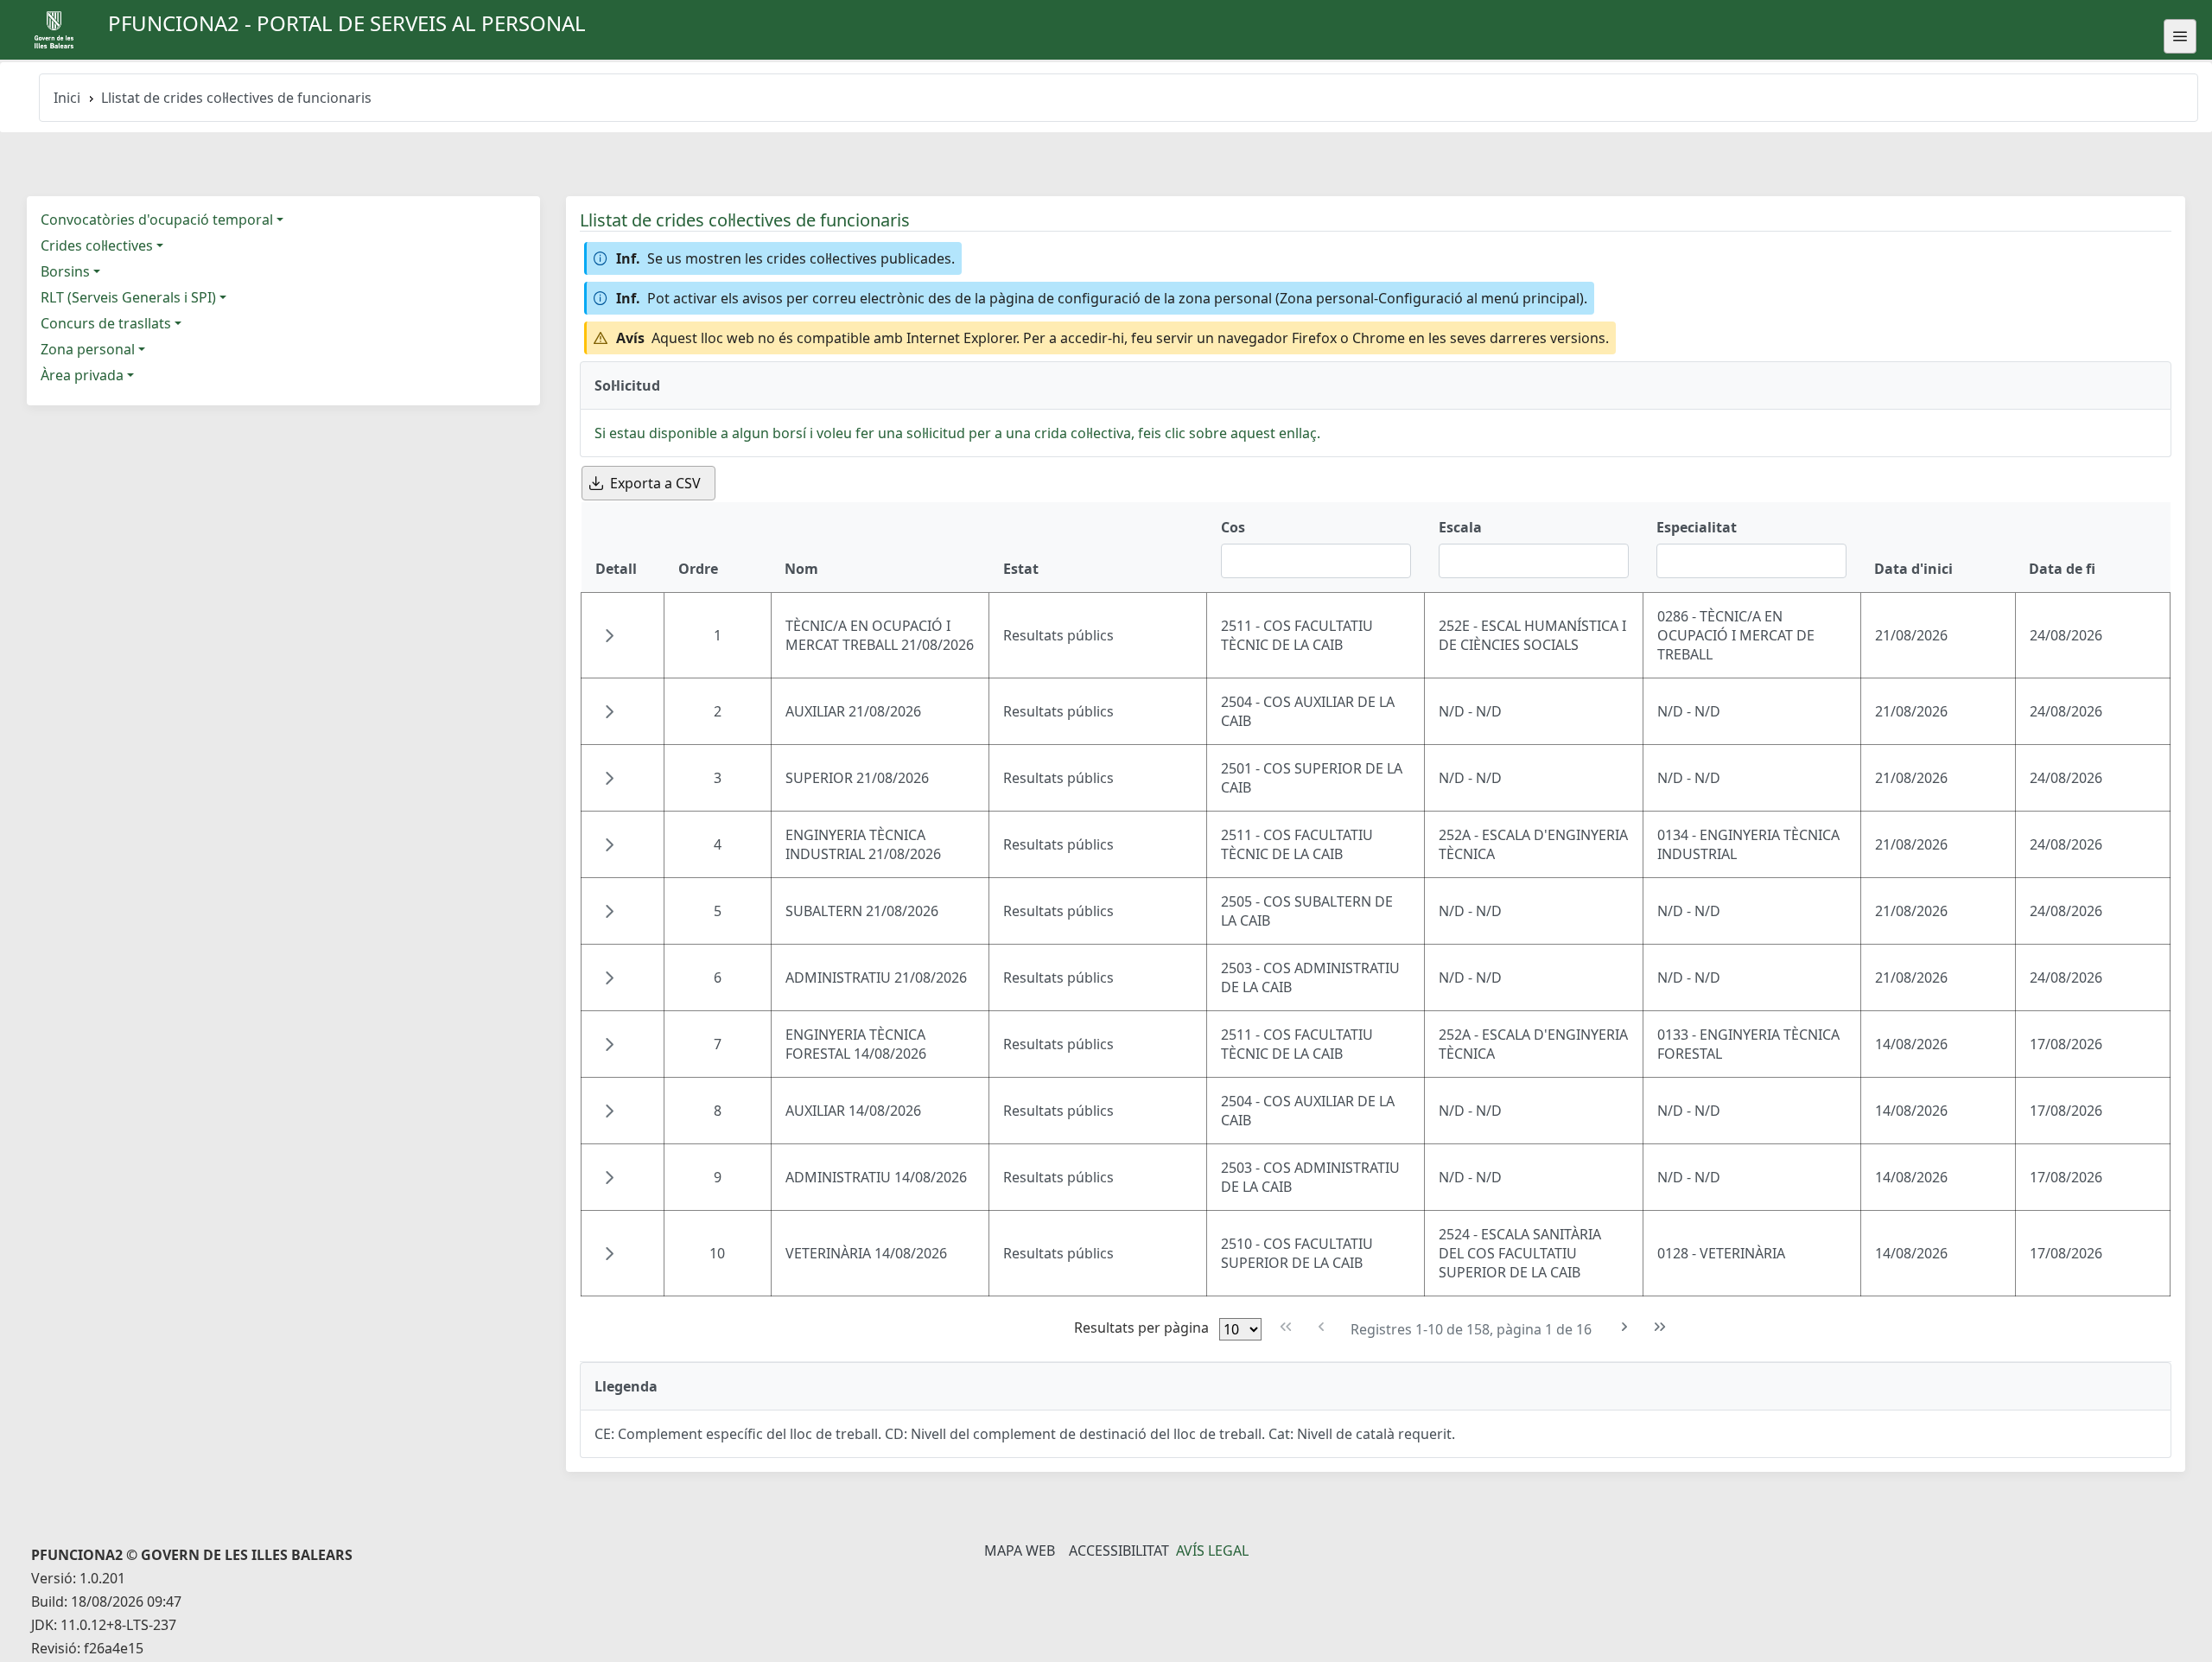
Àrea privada (82, 375)
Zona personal (88, 349)
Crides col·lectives (97, 245)
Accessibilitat (1119, 1551)
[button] (609, 635)
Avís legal (1212, 1551)
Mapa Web (1020, 1551)
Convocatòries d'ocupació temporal (157, 220)
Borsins (65, 271)
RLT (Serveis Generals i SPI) (128, 297)
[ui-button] (2180, 36)
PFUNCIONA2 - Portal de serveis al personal (347, 23)
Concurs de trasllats (106, 323)
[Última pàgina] (1660, 1327)
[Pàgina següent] (1625, 1327)
